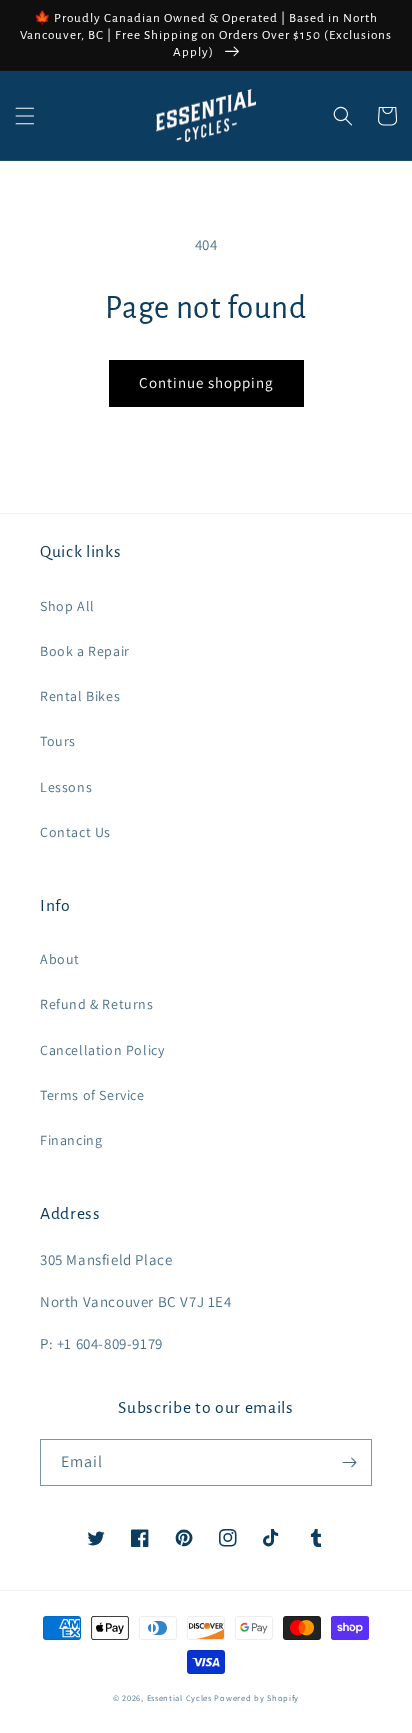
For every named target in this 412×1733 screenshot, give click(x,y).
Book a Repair (85, 651)
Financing (71, 1140)
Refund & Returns (97, 1004)
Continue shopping (206, 382)
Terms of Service (92, 1095)
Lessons (66, 787)
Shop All (67, 606)
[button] (25, 116)
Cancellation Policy (102, 1050)
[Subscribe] (349, 1462)
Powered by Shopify (256, 1697)
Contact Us (75, 832)
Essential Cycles (179, 1697)
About (60, 959)
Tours (58, 741)
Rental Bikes (80, 696)
